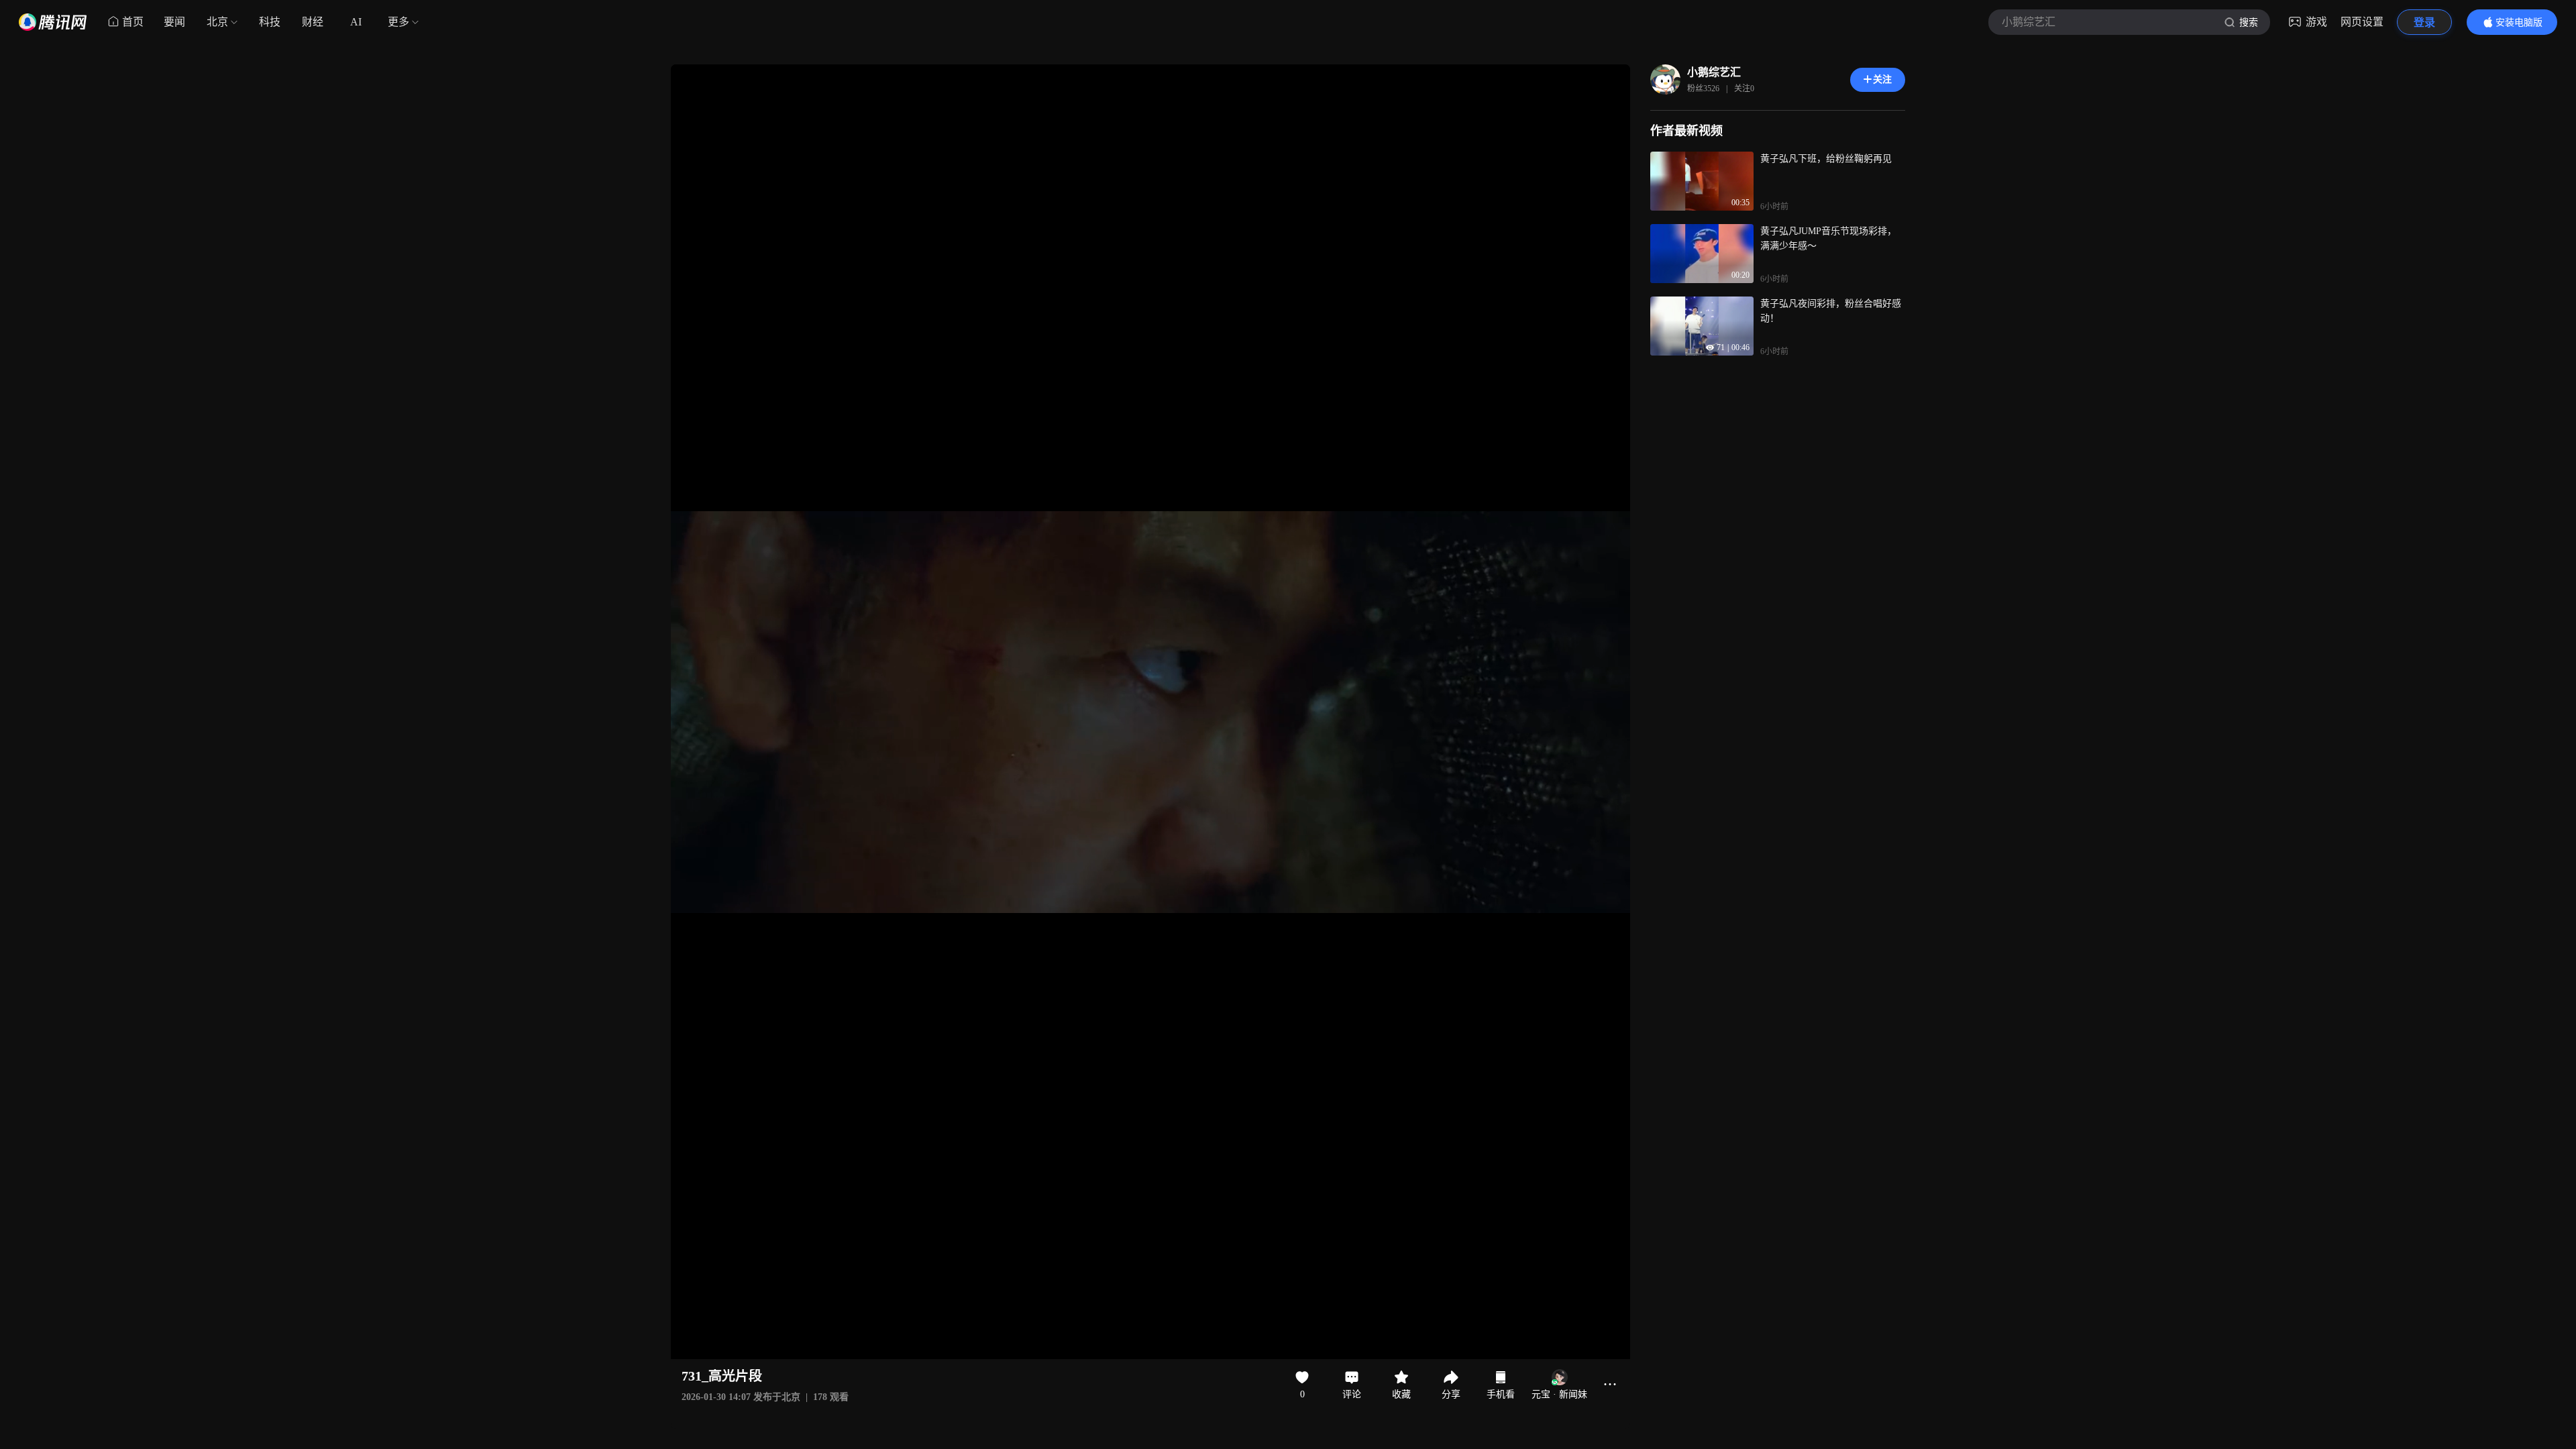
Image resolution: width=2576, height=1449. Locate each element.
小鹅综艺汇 (1714, 72)
